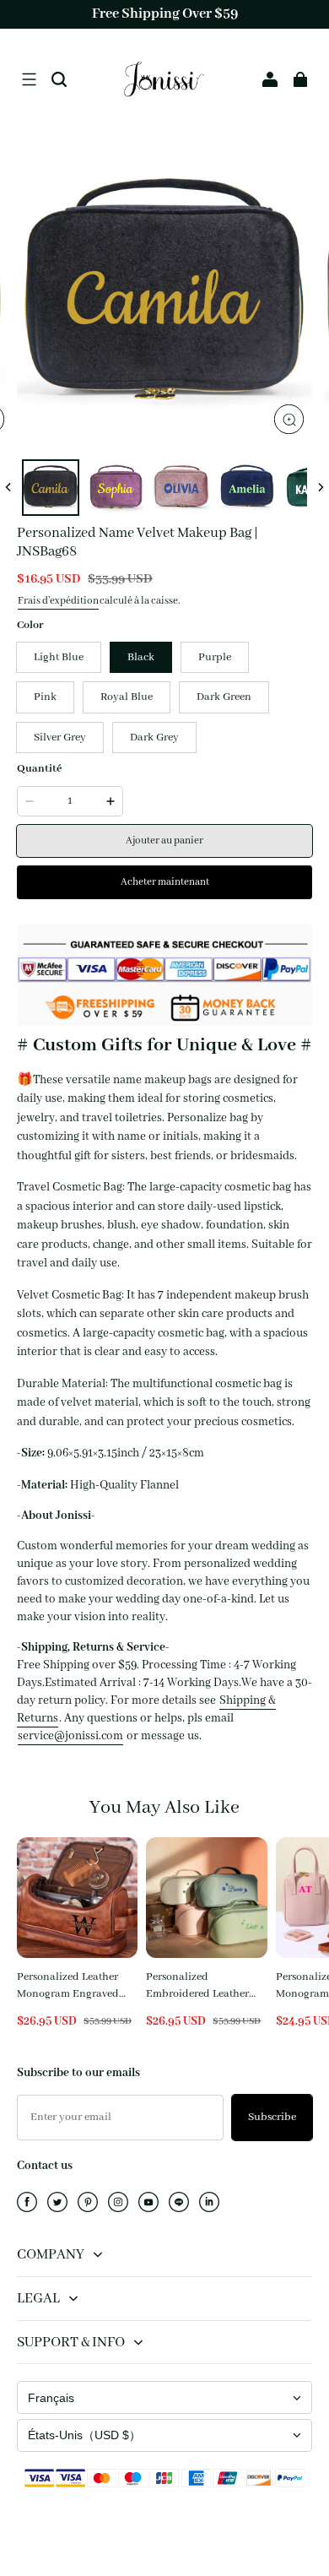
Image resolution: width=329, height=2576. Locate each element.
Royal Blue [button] (127, 697)
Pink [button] (45, 697)
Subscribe (272, 2117)
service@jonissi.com (70, 1736)
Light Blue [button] (59, 657)
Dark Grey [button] (154, 738)
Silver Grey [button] (60, 738)
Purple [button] (215, 657)
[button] (29, 79)
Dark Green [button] (224, 697)
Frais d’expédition (58, 601)
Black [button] (141, 657)
